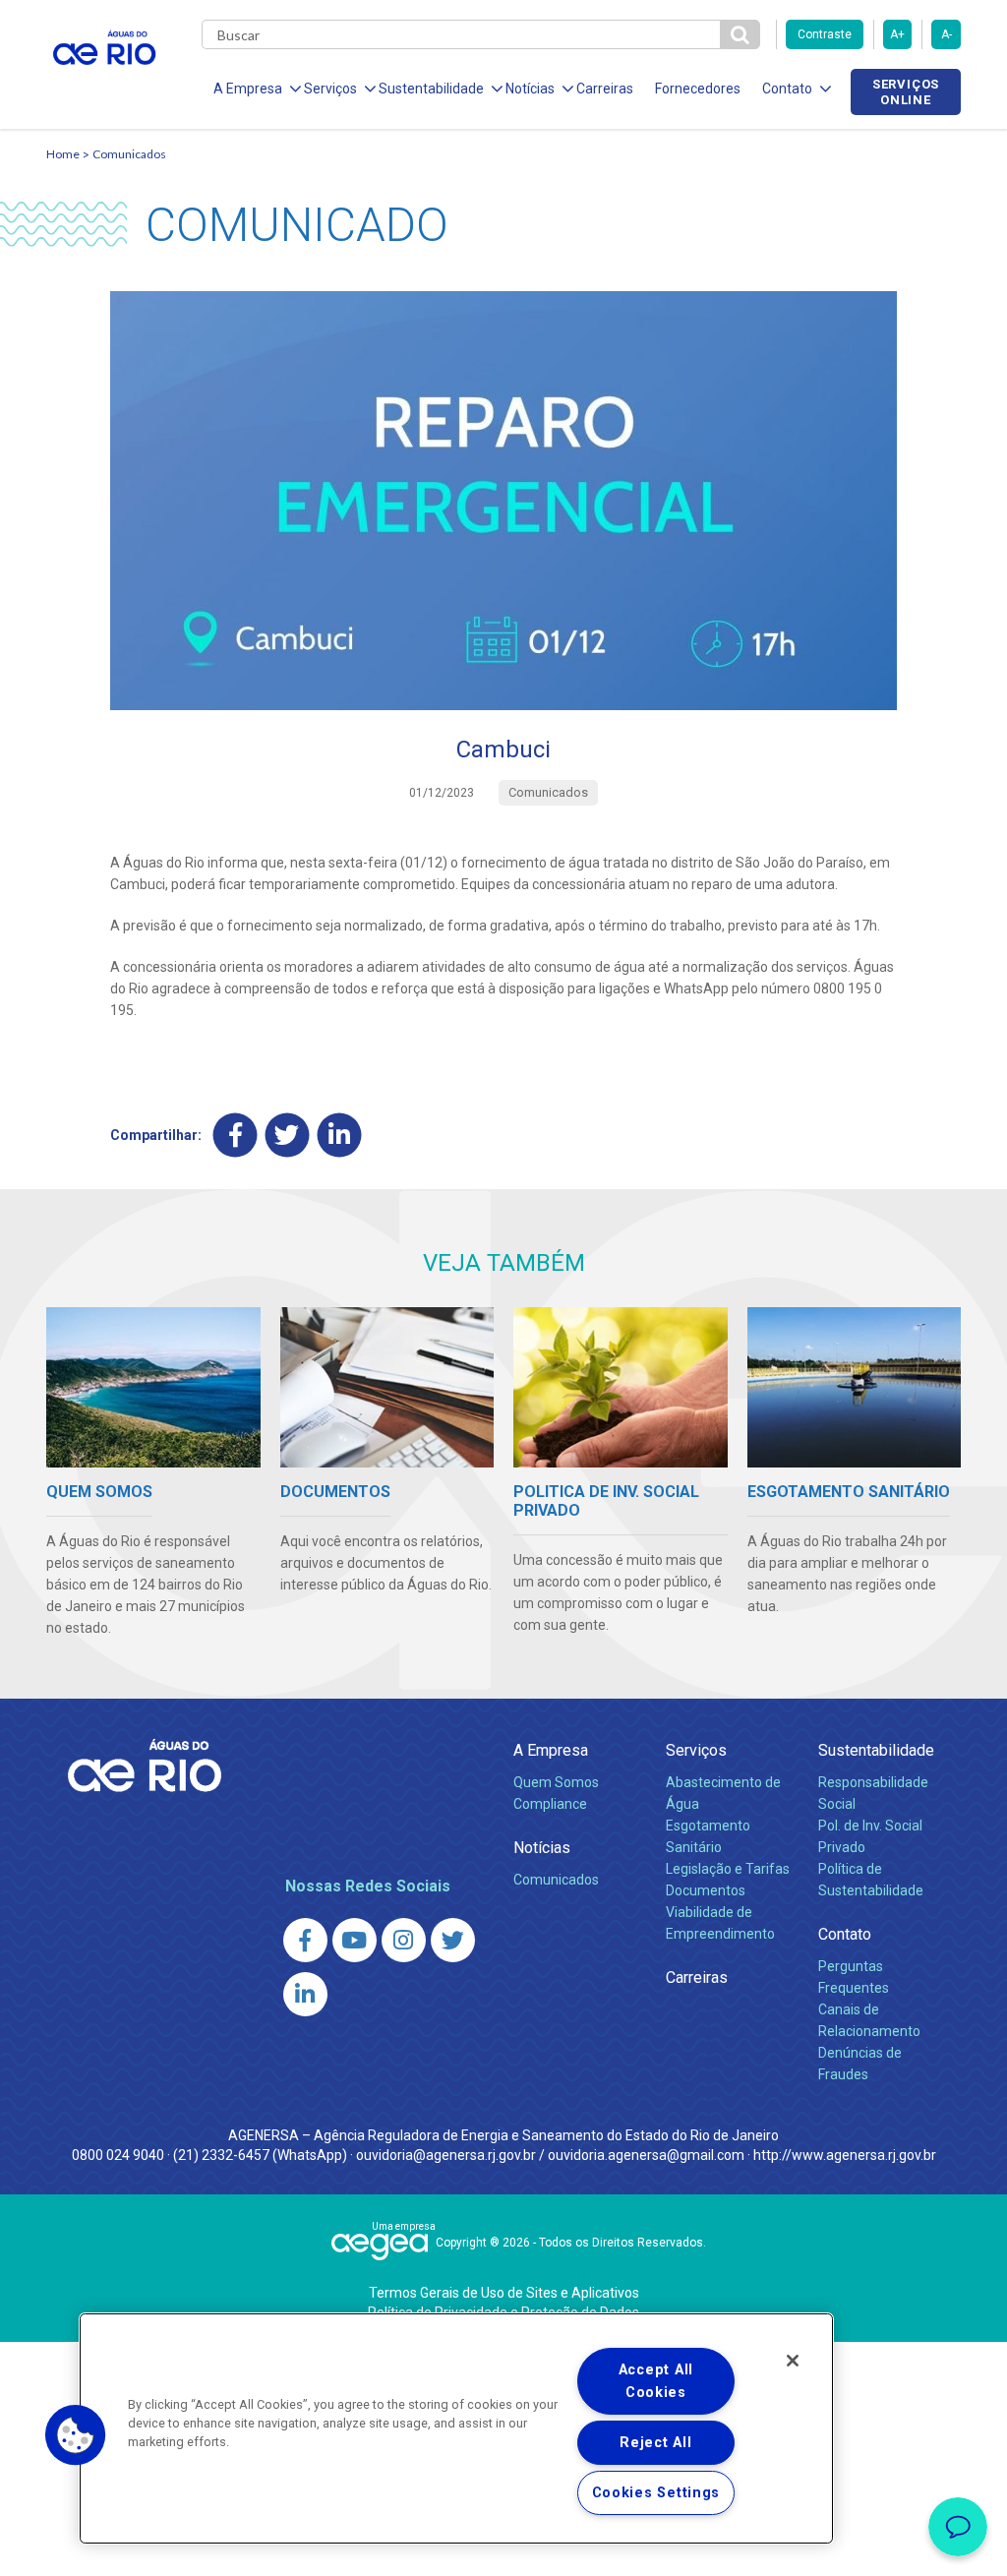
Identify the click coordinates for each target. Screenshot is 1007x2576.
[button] (76, 2435)
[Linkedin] (340, 1135)
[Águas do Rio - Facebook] (305, 1940)
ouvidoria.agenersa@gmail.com (646, 2155)
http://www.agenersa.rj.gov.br (845, 2155)
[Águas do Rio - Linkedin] (305, 1994)
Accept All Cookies (656, 2381)
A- (947, 34)
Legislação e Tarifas (728, 1869)
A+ (897, 34)
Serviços (696, 1750)
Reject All (655, 2443)
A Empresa (551, 1750)
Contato (845, 1934)
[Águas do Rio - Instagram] (404, 1940)
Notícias (542, 1848)
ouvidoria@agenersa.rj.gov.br (446, 2155)
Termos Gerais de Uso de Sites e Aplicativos (504, 2293)
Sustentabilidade (876, 1750)
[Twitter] (288, 1135)
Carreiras (605, 89)
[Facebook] (236, 1135)
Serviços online (906, 91)
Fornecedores (698, 89)
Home (63, 154)
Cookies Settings (656, 2493)
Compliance (550, 1804)
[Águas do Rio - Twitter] (453, 1940)
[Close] (793, 2361)
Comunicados (129, 154)
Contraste (825, 34)
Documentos (706, 1890)
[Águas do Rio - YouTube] (355, 1940)
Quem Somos (556, 1782)
